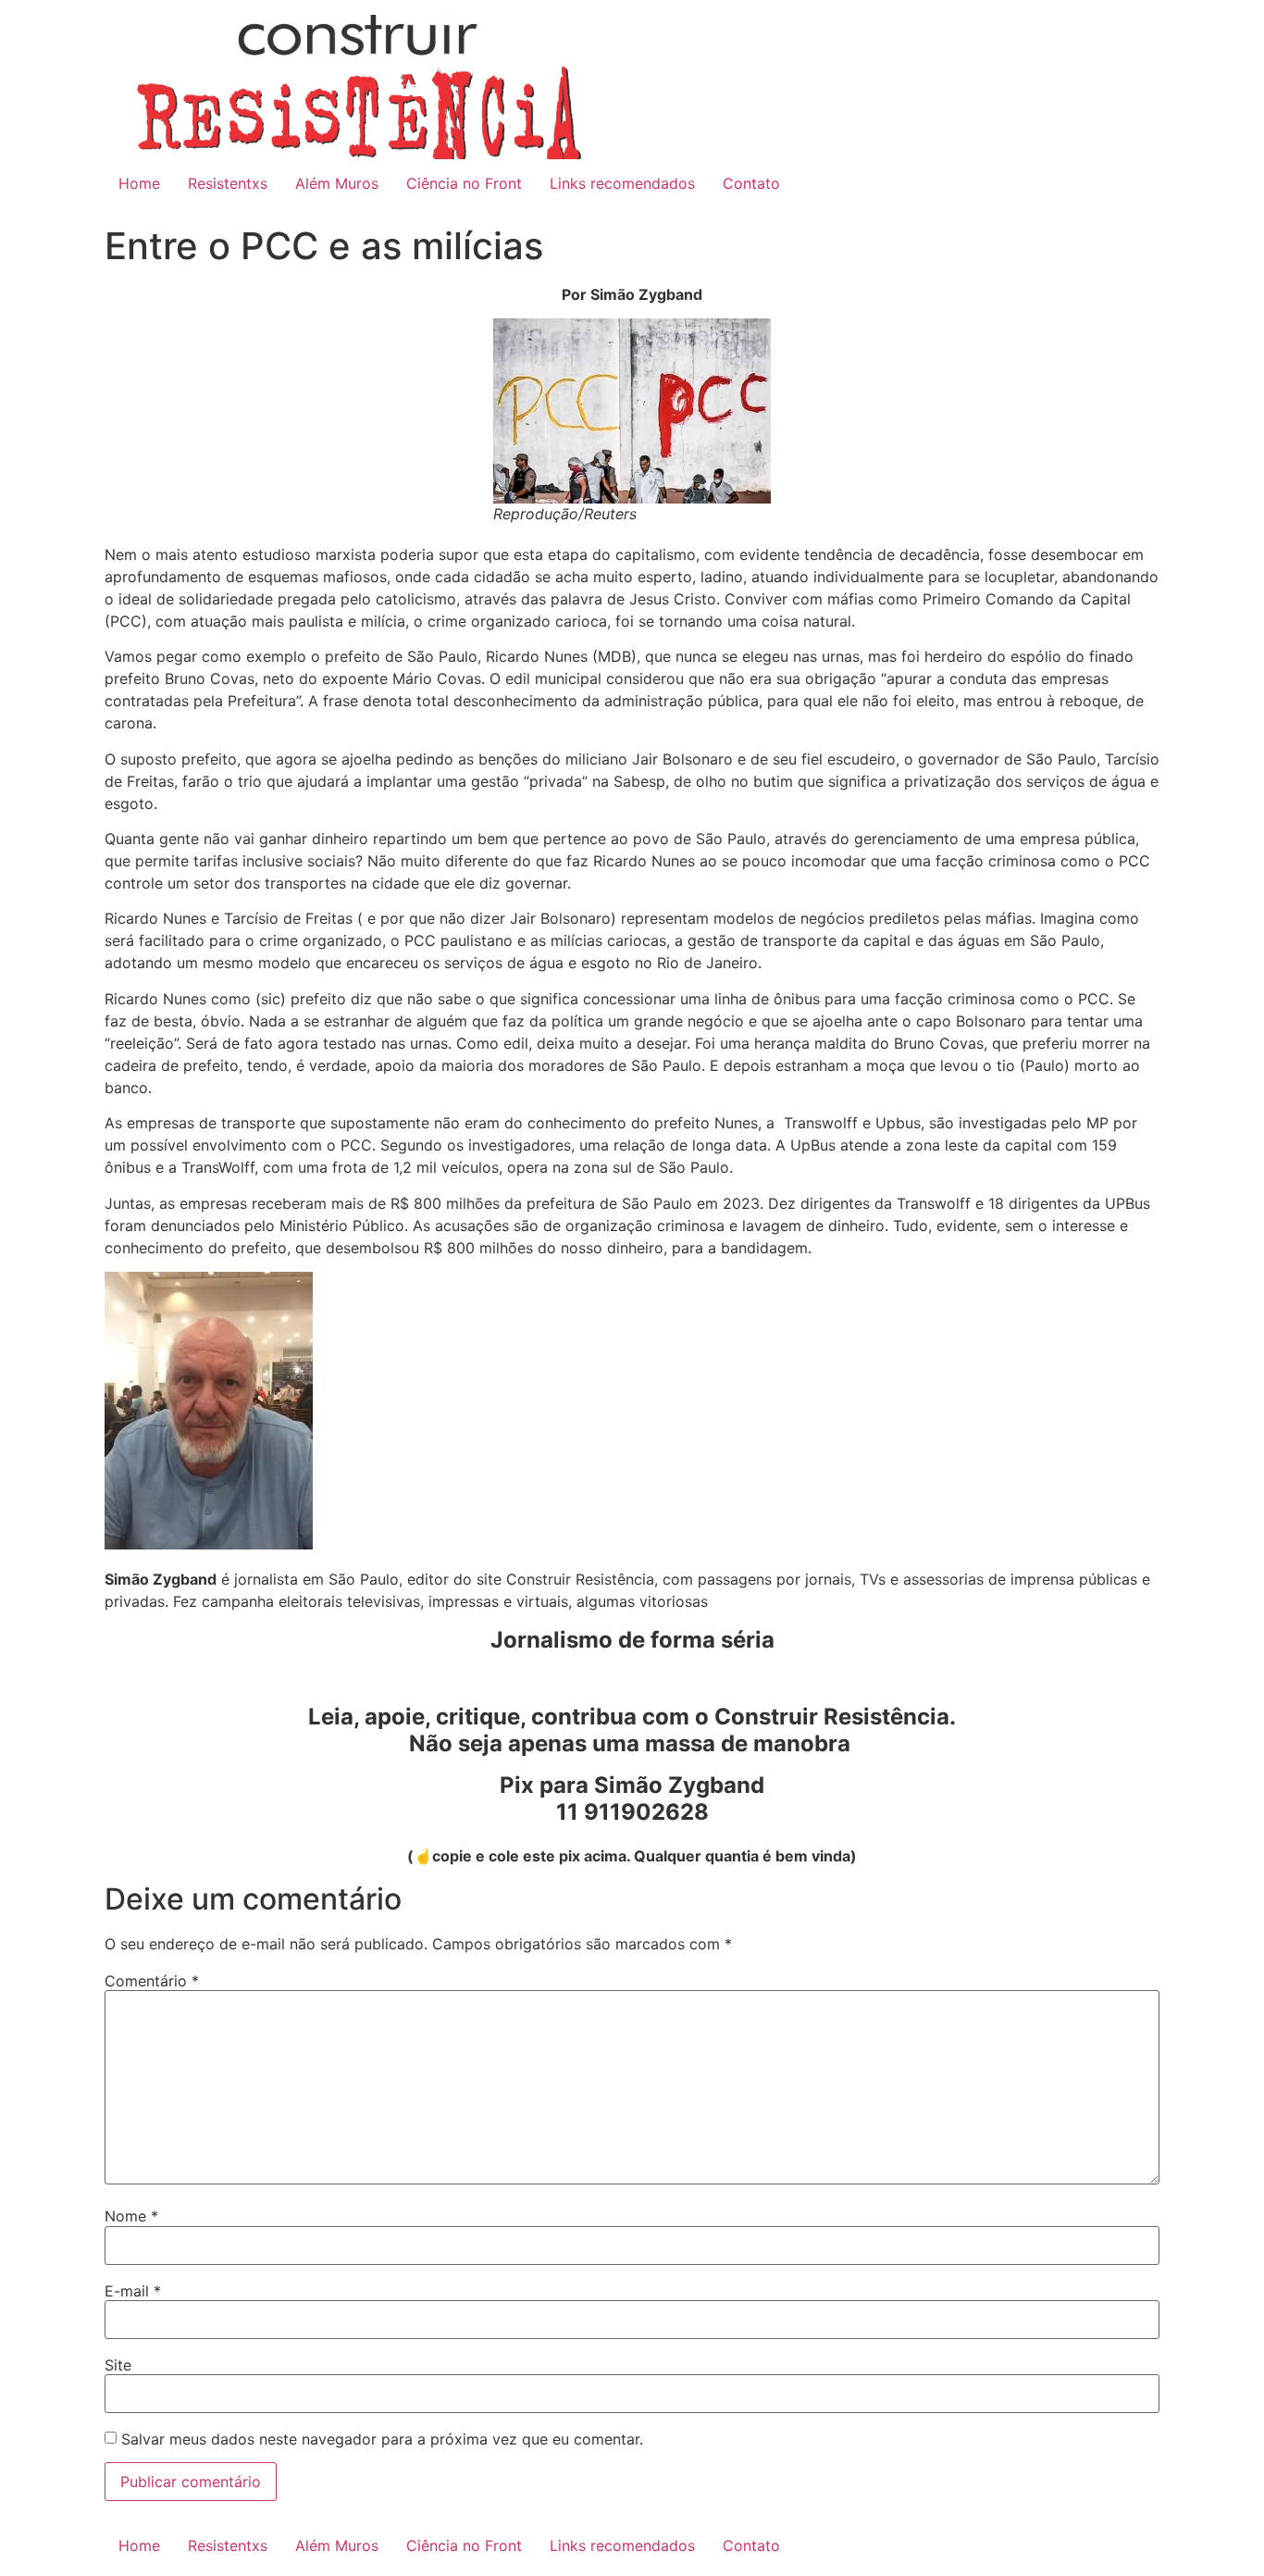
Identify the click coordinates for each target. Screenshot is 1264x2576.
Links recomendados (622, 183)
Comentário (152, 1981)
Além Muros (337, 183)
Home (139, 183)
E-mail (133, 2291)
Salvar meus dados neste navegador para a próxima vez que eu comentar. (382, 2439)
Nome (131, 2216)
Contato (751, 183)
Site (118, 2365)
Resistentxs (228, 183)
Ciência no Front (464, 183)
